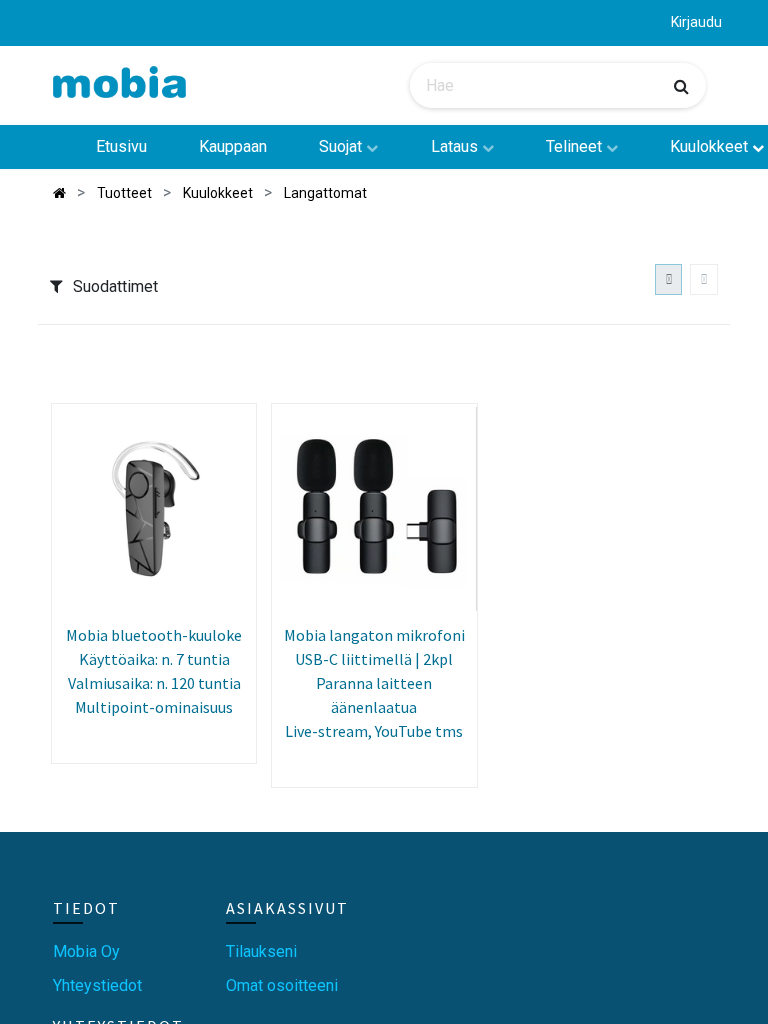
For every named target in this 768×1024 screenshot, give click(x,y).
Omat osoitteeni (282, 985)
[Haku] (681, 86)
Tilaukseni (261, 951)
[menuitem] (120, 147)
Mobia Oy (86, 951)
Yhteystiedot (97, 985)
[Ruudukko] (668, 279)
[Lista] (703, 279)
